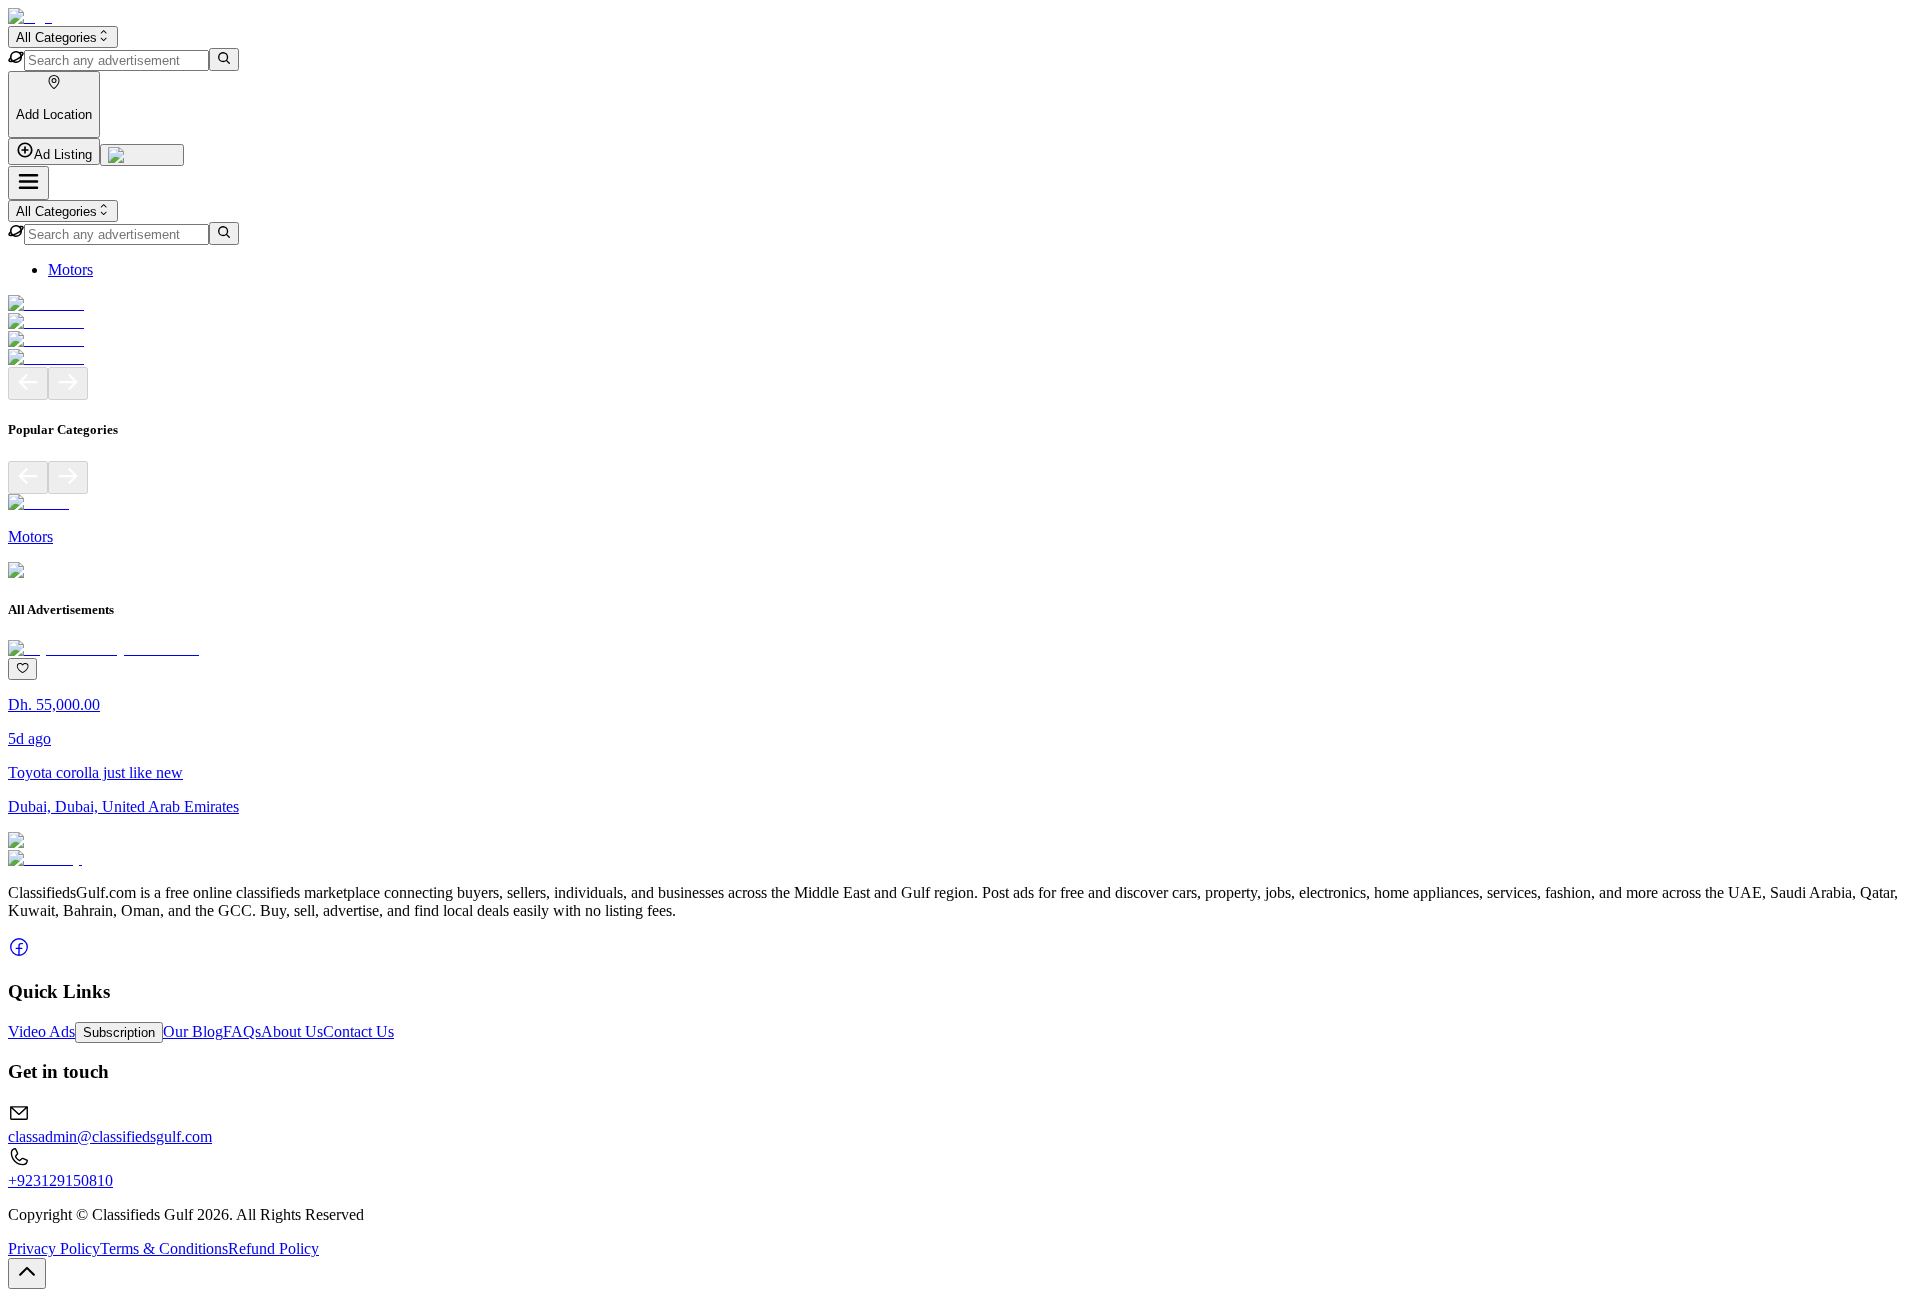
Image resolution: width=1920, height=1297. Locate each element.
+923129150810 (60, 1180)
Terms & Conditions (164, 1248)
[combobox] (63, 37)
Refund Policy (273, 1248)
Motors (70, 269)
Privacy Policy (54, 1248)
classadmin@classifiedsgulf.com (110, 1136)
